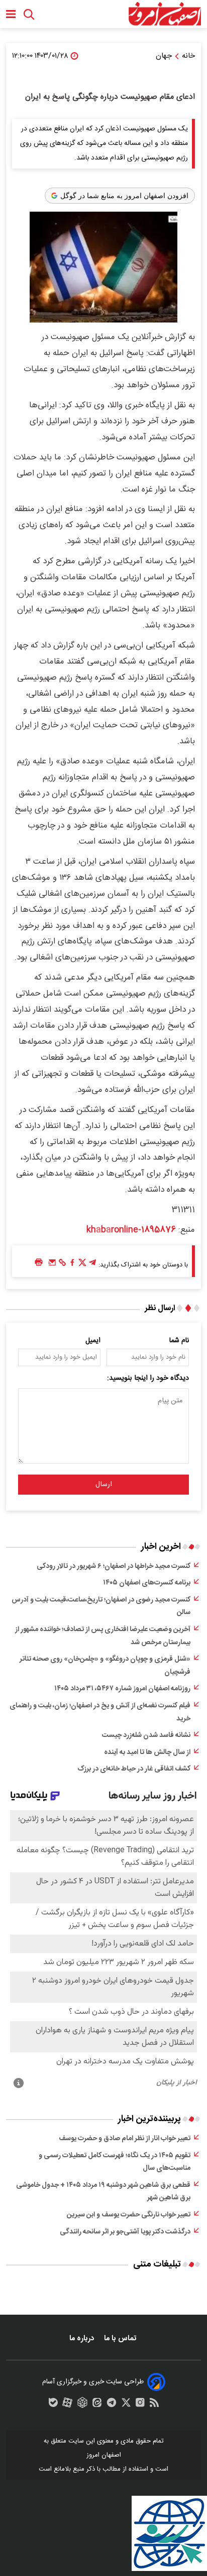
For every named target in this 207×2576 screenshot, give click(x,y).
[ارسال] (52, 1265)
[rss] (154, 2405)
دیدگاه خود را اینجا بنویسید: (148, 1378)
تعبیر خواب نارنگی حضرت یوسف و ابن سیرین (129, 2215)
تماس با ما (121, 2339)
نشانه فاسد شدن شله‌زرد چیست (146, 1735)
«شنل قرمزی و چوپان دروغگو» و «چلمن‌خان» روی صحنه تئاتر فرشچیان (105, 1666)
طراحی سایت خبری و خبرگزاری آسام (93, 2382)
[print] (39, 1263)
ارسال (104, 1485)
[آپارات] (67, 2405)
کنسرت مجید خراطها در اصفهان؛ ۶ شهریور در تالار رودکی (114, 1566)
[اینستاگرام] (140, 2405)
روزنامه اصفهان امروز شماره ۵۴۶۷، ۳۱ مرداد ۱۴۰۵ (122, 1689)
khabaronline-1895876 (131, 1230)
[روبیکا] (82, 2405)
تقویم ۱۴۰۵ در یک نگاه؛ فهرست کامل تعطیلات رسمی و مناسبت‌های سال (115, 2162)
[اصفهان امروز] (165, 14)
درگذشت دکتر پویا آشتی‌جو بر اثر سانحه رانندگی (125, 2232)
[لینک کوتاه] (62, 1265)
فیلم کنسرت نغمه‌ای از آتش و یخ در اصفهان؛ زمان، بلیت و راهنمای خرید (100, 1712)
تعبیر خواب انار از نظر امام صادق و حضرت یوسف (125, 2139)
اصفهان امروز (104, 2455)
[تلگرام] (92, 1265)
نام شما (179, 1341)
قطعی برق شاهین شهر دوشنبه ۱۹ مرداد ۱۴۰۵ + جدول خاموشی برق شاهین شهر (103, 2192)
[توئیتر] (82, 1265)
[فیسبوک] (72, 1265)
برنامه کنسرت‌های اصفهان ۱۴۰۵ (147, 1583)
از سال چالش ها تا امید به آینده (147, 1752)
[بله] (53, 2405)
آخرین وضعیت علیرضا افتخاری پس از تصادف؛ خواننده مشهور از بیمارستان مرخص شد (103, 1636)
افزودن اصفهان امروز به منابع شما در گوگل (124, 196)
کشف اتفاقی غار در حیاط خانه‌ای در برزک (134, 1769)
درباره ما (83, 2339)
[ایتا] (97, 2405)
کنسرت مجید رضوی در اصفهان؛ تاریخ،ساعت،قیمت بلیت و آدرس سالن (101, 1606)
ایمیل (93, 1341)
